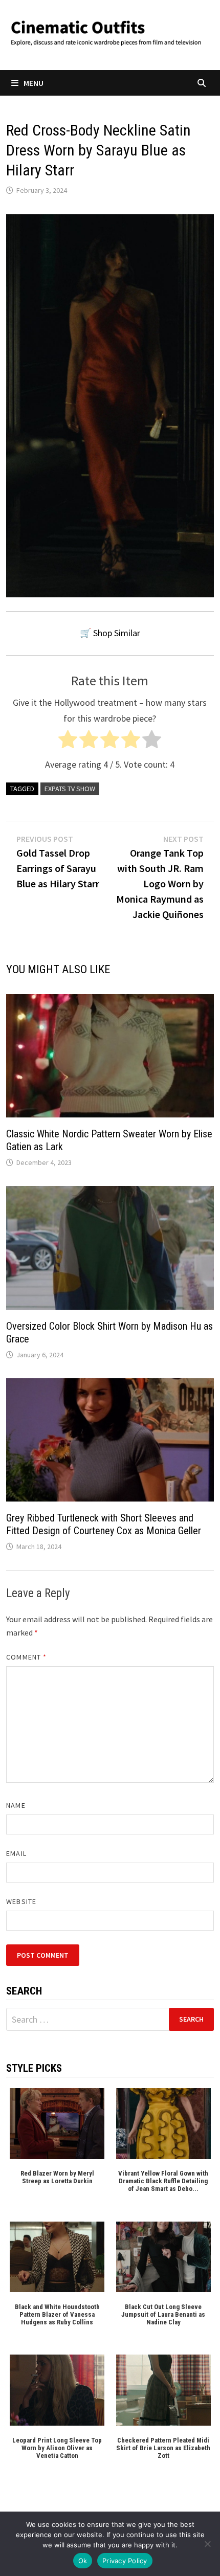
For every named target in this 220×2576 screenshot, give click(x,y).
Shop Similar (117, 633)
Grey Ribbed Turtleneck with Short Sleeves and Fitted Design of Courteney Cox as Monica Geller (104, 1524)
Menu (34, 83)
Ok (83, 2561)
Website (21, 1901)
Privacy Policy (125, 2561)
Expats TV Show (70, 789)
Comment (26, 1657)
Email (16, 1853)
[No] (207, 2544)
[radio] (68, 742)
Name (16, 1805)
